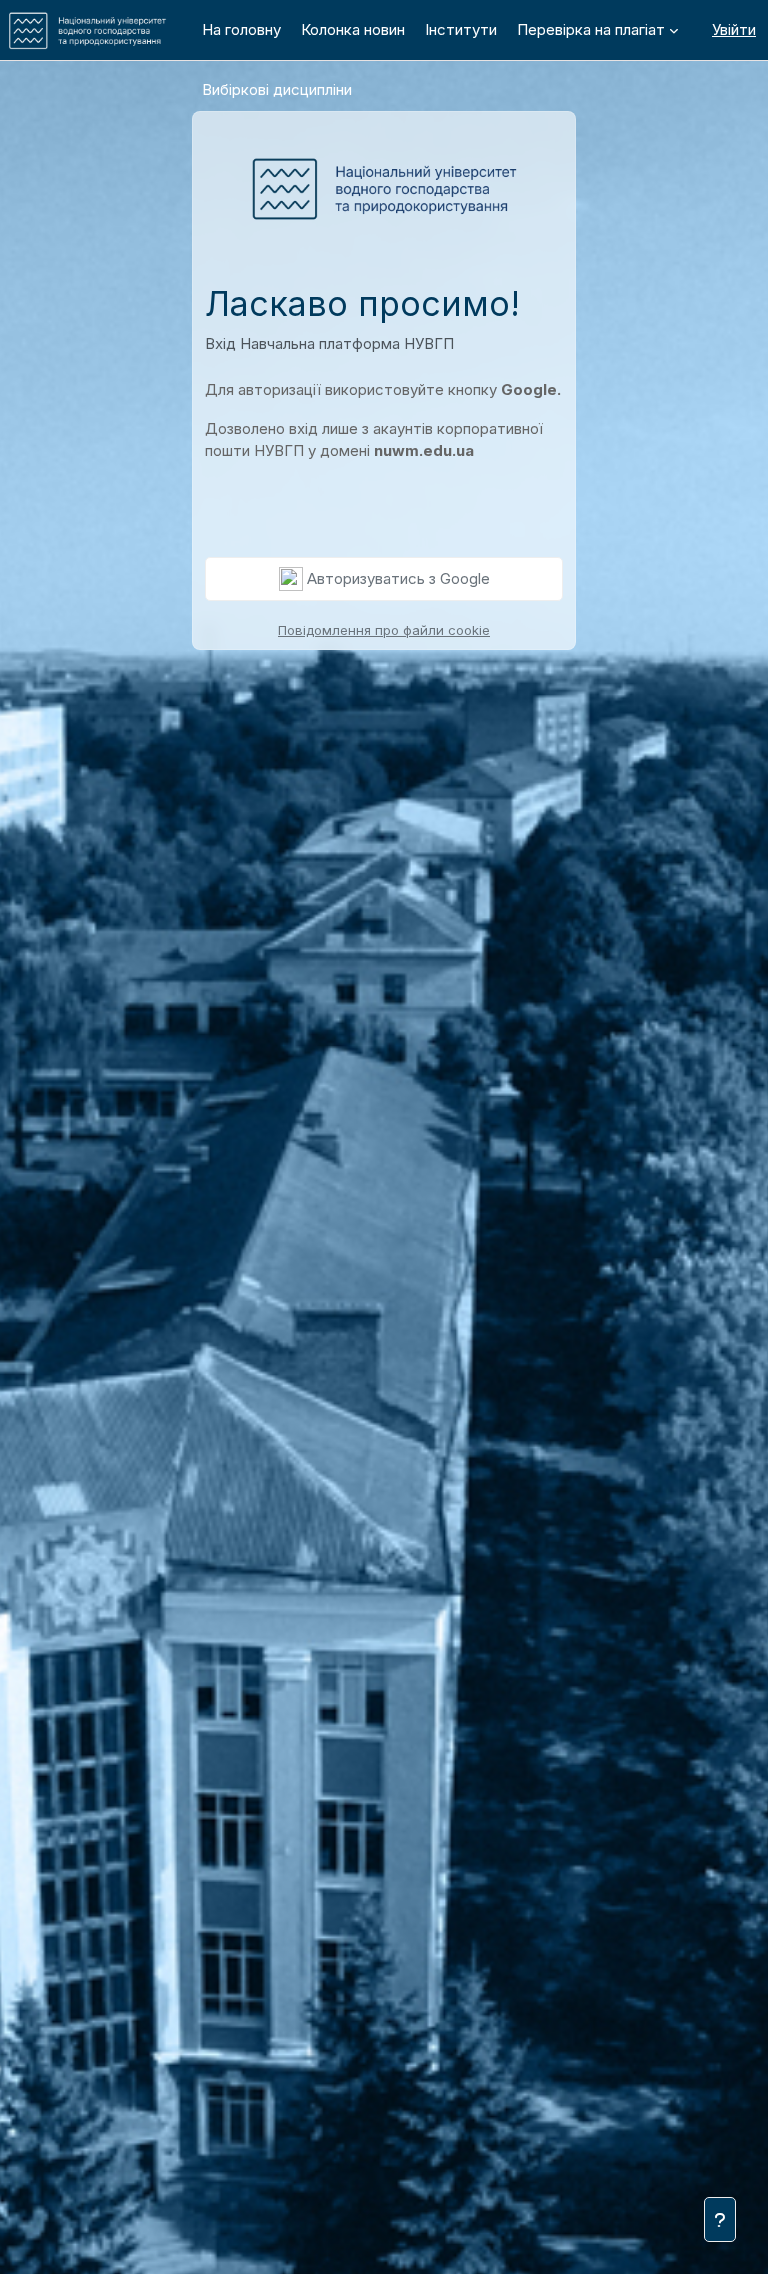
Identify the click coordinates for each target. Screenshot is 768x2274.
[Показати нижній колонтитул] (720, 2219)
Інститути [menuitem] (461, 29)
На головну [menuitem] (241, 29)
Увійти (734, 29)
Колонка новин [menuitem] (353, 29)
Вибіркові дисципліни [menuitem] (277, 89)
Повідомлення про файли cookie (384, 630)
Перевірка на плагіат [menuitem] (591, 29)
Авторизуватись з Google (396, 578)
